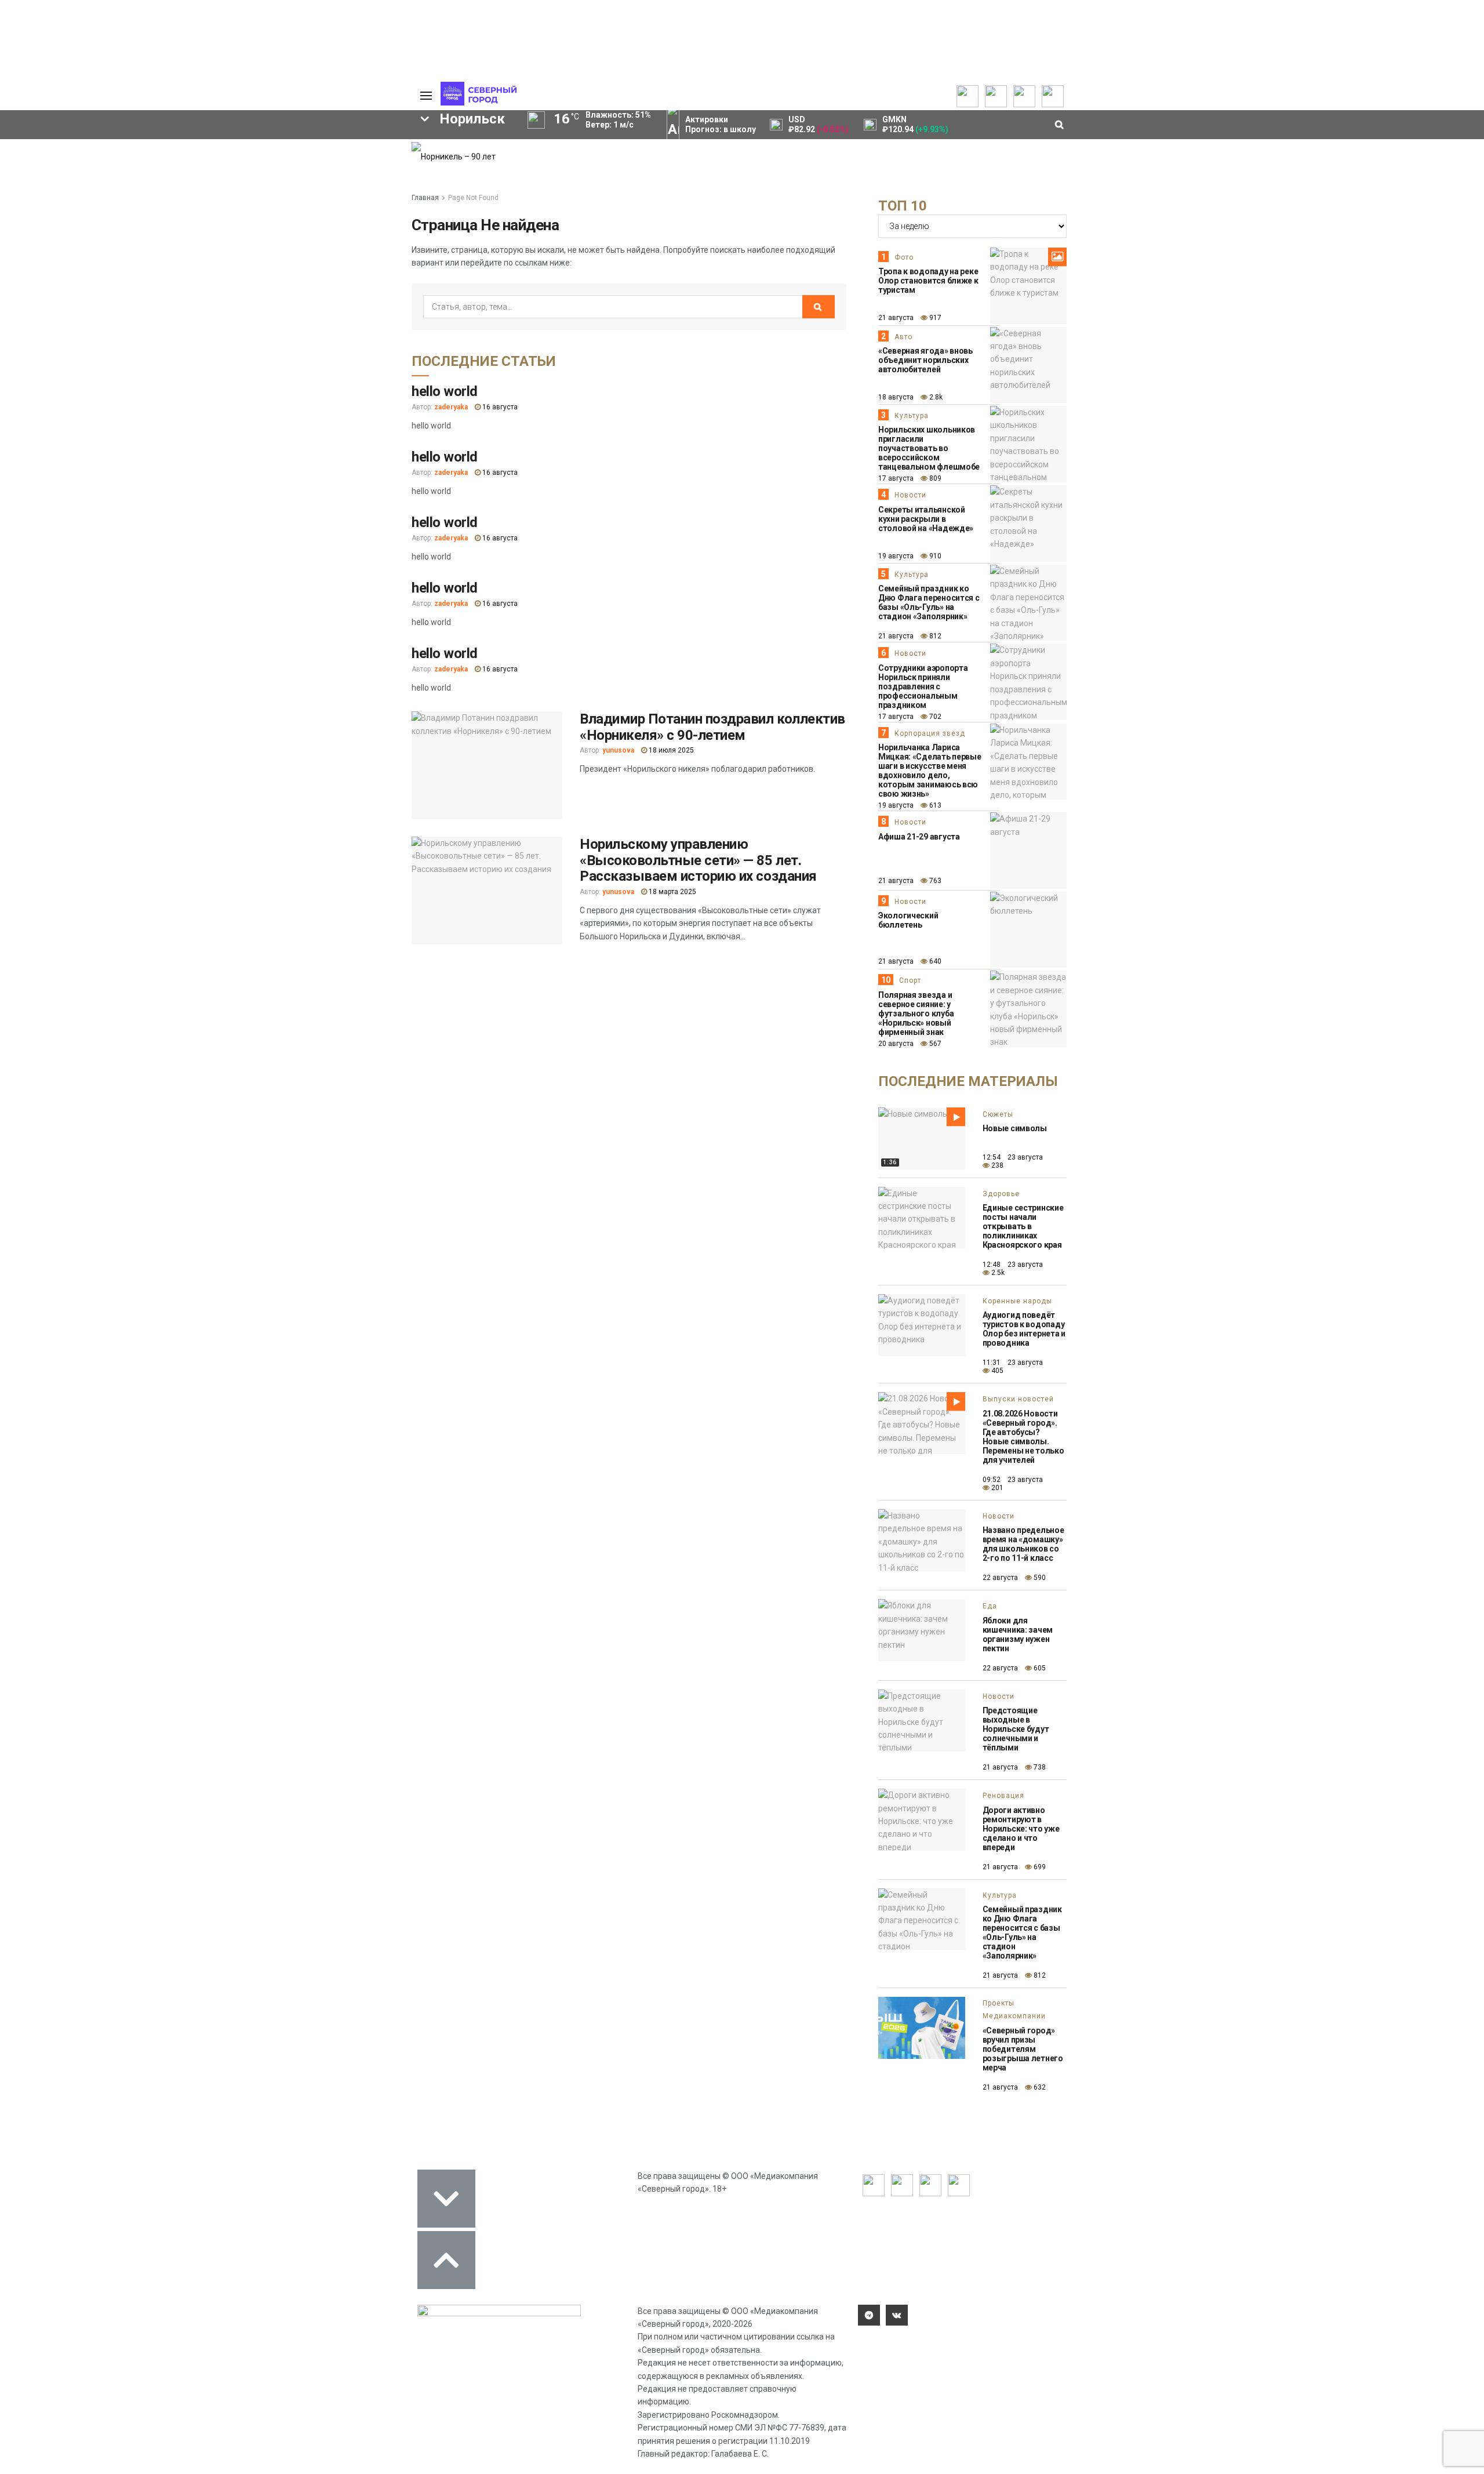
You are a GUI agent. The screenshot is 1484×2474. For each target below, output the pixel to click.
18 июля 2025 (670, 750)
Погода (342, 218)
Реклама (345, 160)
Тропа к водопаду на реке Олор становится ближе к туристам (928, 281)
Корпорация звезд (930, 733)
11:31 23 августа (1013, 1363)
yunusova (618, 750)
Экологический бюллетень (908, 920)
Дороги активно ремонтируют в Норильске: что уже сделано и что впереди (1021, 1829)
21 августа (896, 318)
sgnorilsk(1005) (338, 244)
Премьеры (253, 148)
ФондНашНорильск (280, 303)
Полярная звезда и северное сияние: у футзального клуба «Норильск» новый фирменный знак (916, 1013)
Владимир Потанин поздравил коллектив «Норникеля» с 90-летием (712, 727)
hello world (445, 391)
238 (996, 1165)
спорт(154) (317, 263)
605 (1039, 1668)
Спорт (910, 980)
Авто (903, 337)
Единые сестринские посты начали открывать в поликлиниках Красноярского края (1023, 1226)
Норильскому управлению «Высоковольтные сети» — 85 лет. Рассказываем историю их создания (698, 860)
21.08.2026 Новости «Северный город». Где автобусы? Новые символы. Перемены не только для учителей (1023, 1437)
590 (1039, 1578)
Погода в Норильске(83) (173, 303)
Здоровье (1001, 1194)
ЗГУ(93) (186, 283)
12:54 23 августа (1013, 1157)
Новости (154, 195)
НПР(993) (45, 263)
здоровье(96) (130, 283)
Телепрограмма (74, 148)
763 (934, 881)
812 (934, 636)
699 (1039, 1867)
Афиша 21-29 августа (919, 837)
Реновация (1003, 1796)
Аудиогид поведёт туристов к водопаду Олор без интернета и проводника (1024, 1329)
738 (1039, 1767)
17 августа (896, 478)
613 (934, 805)
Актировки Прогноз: (721, 124)
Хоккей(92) (237, 283)
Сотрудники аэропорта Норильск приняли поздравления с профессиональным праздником (923, 686)
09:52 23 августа (1013, 1480)
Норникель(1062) (185, 244)
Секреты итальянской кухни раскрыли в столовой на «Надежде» (926, 519)
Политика (346, 183)
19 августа (896, 556)
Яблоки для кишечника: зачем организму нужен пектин (1018, 1634)
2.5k (997, 1273)
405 (996, 1371)
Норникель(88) (352, 283)
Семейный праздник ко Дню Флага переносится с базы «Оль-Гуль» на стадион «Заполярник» (929, 602)
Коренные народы (1017, 1301)
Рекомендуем (260, 160)
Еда (990, 1606)
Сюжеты (59, 172)
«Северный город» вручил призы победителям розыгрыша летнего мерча (1023, 2049)
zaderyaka (451, 407)
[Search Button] (384, 337)
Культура (912, 416)
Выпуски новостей (78, 160)
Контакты (347, 172)
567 (934, 1044)
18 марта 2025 (672, 892)
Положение (255, 183)
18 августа (896, 397)
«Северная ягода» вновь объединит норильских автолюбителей (925, 360)
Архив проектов (169, 183)
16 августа (499, 407)
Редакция (347, 148)
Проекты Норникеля (176, 148)
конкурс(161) (253, 263)
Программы (65, 183)
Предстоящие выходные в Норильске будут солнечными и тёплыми (1016, 1729)
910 (934, 556)
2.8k (935, 397)
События (250, 172)
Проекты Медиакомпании (170, 166)
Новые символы (1015, 1128)
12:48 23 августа (1013, 1265)
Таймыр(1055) (262, 244)
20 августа (896, 1044)
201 (996, 1488)
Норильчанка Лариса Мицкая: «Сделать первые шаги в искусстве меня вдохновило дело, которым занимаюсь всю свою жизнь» (930, 771)
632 (1039, 2087)
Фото (904, 257)
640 (934, 961)
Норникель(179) (179, 263)
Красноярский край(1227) (82, 244)
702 (934, 717)
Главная (425, 198)
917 (934, 318)
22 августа (1000, 1578)
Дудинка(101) (58, 283)
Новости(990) (104, 263)
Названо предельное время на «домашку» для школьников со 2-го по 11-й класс (1023, 1544)
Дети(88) (290, 283)
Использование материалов (358, 201)
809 (934, 478)
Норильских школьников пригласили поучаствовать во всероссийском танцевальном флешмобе (929, 448)
